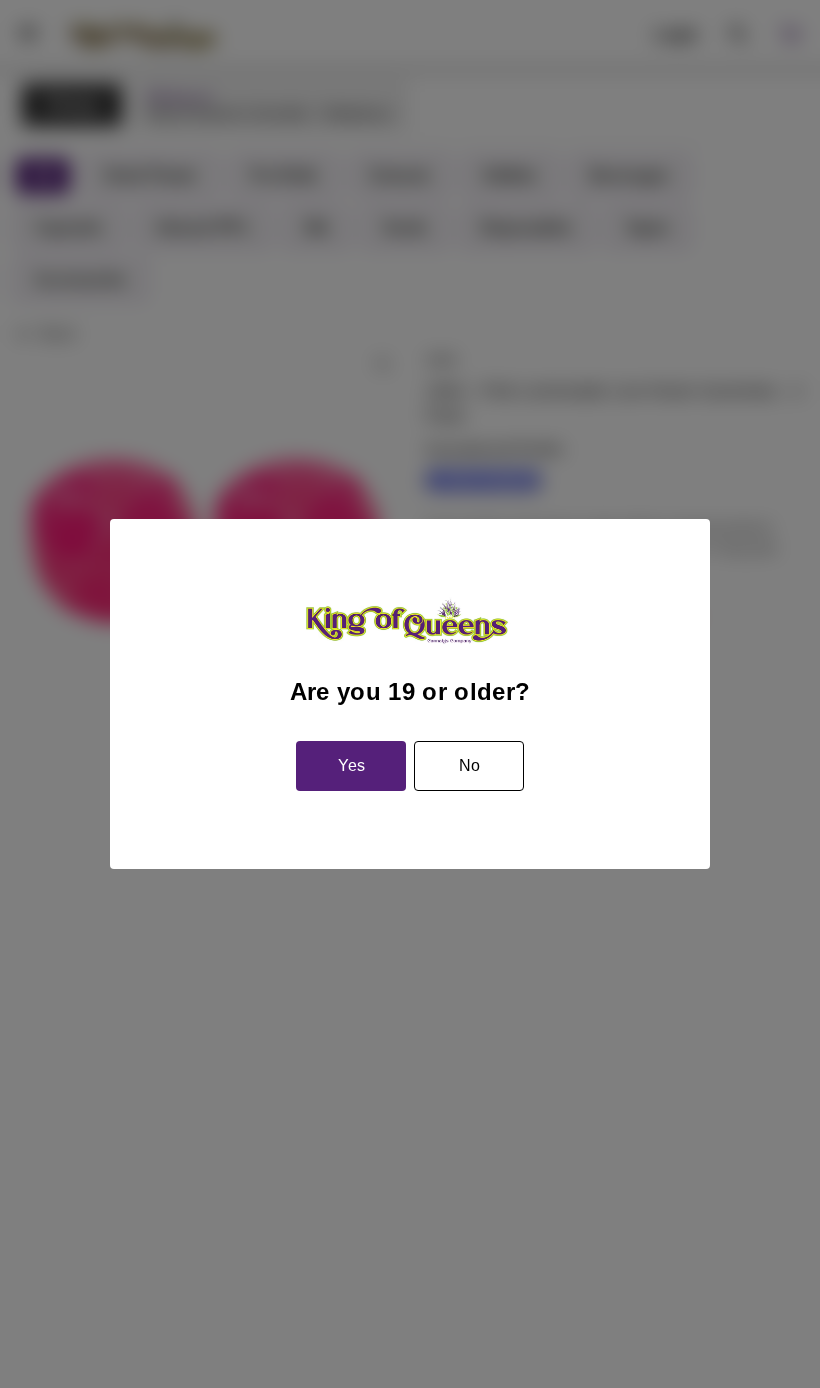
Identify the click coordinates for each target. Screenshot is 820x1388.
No (469, 765)
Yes (351, 765)
